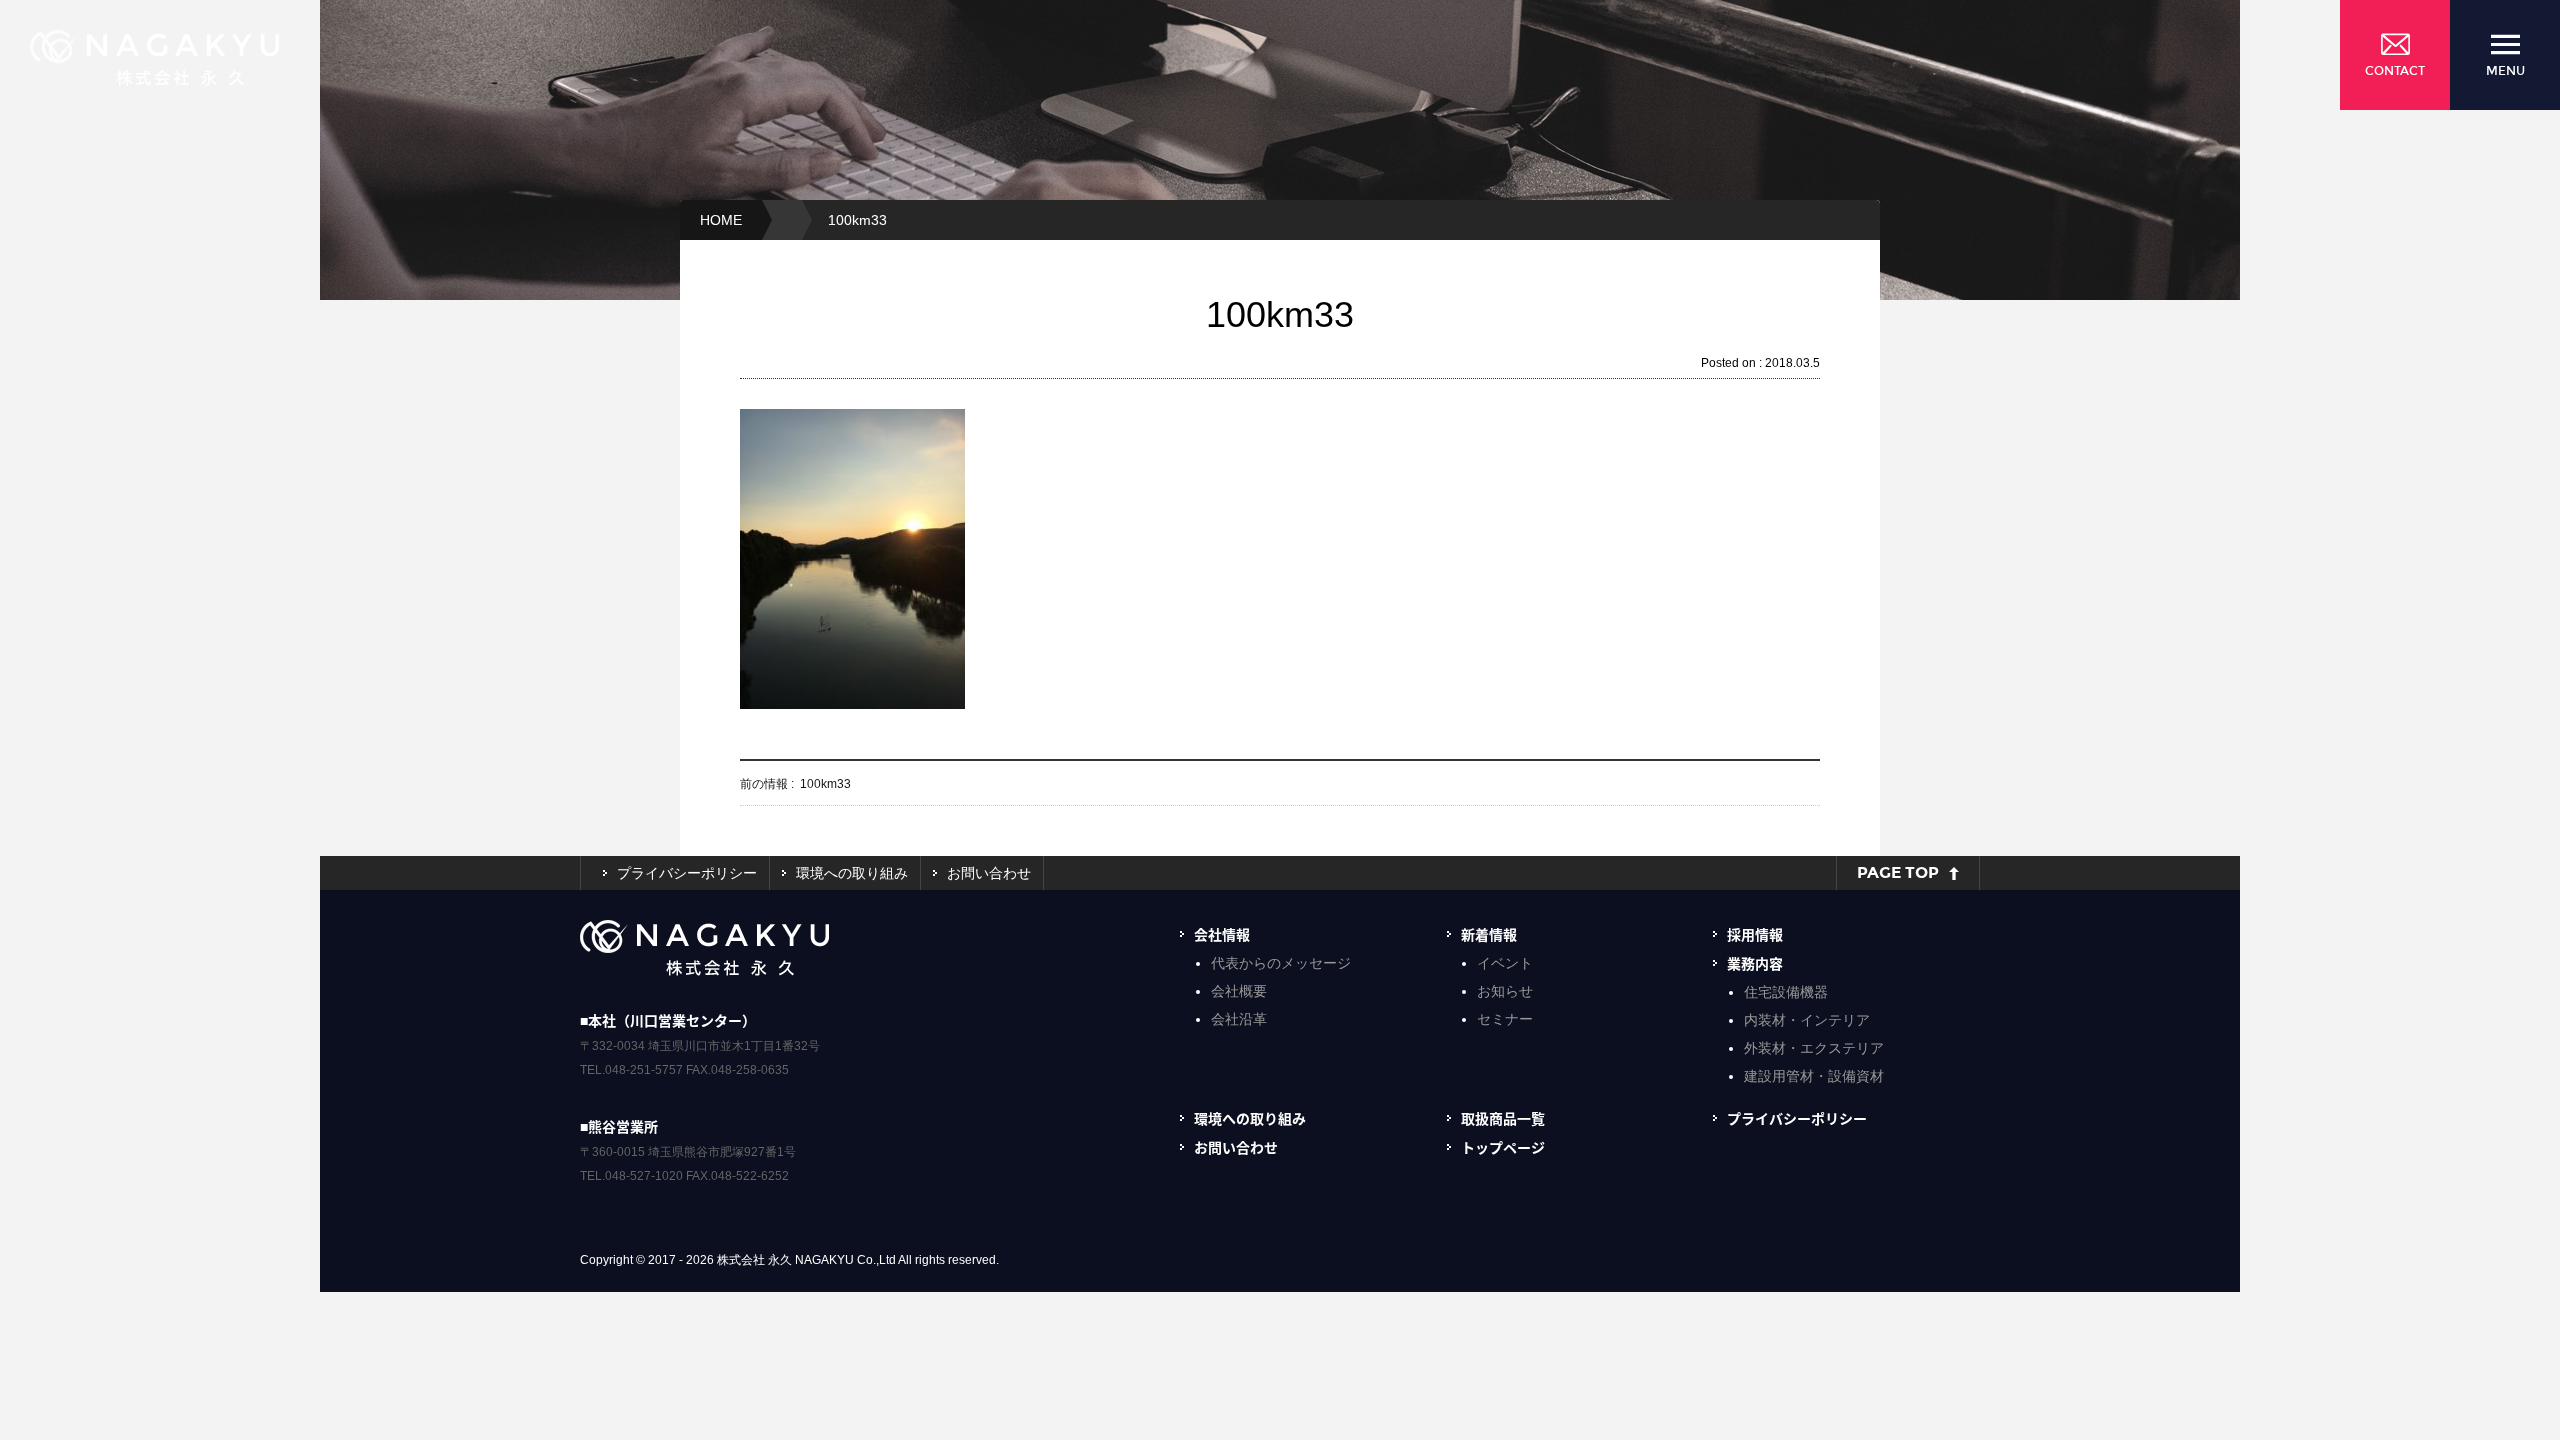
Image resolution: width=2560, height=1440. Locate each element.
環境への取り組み (852, 873)
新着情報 (1489, 934)
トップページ (1503, 1147)
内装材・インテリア (1807, 1020)
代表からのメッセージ (1281, 963)
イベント (1505, 963)
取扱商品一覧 (1503, 1118)
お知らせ (1505, 991)
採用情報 (1755, 934)
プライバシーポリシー (687, 873)
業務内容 (1755, 963)
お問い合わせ (989, 873)
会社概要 (1239, 991)
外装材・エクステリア (1814, 1048)
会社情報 (1222, 934)
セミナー (1505, 1019)
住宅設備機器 (1786, 992)
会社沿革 (1239, 1019)
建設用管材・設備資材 (1814, 1076)
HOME (721, 220)
